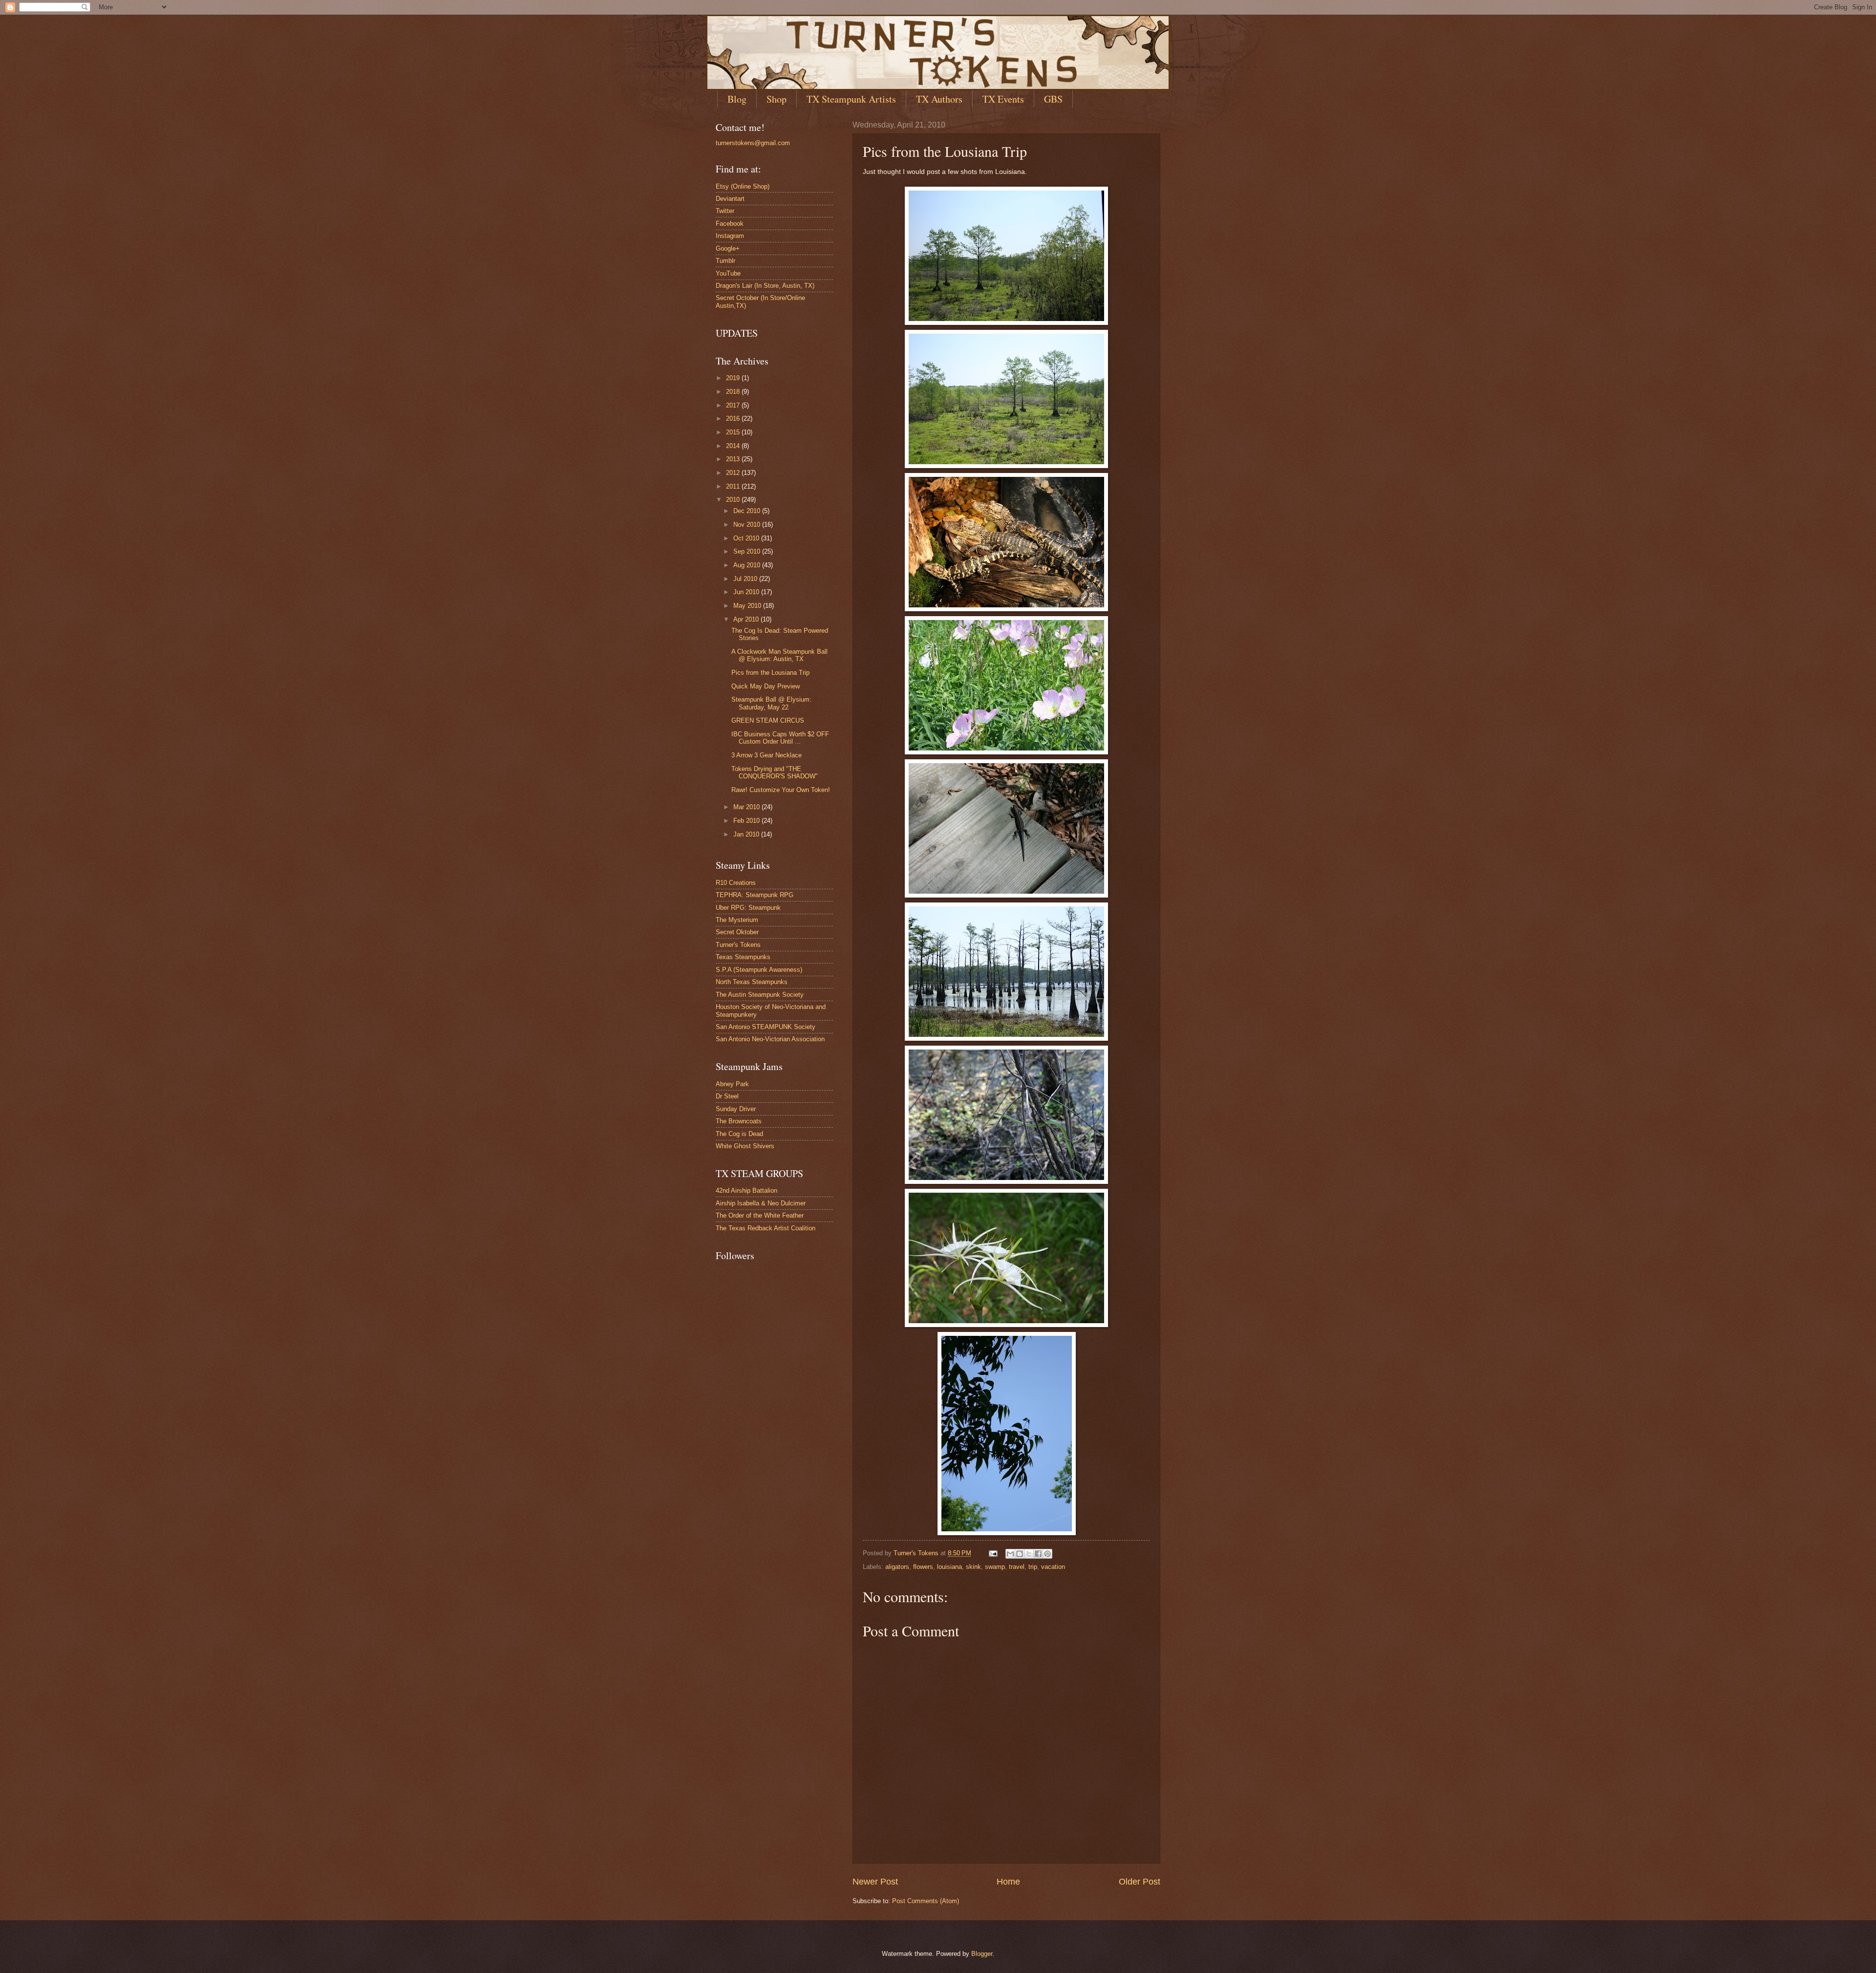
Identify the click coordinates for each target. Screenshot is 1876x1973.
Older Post (1140, 1882)
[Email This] (1010, 1554)
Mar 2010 (747, 807)
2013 (734, 459)
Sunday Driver (736, 1109)
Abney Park (732, 1084)
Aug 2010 (748, 565)
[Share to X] (1029, 1554)
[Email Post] (993, 1553)
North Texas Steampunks (752, 982)
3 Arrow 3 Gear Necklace (767, 755)
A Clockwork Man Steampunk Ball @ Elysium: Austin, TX (779, 655)
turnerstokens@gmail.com (753, 143)
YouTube (728, 273)
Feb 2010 (747, 821)
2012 (734, 473)
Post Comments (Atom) (926, 1901)
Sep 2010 (748, 551)
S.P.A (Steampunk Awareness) (759, 970)
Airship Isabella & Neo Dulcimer (761, 1203)
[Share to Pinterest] (1047, 1554)
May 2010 (748, 606)
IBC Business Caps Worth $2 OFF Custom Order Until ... (780, 738)
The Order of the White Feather (760, 1215)
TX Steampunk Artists (851, 99)
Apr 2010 (747, 619)
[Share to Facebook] (1038, 1554)
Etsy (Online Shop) (743, 186)
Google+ (728, 248)
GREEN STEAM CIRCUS (768, 720)
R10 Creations (736, 883)
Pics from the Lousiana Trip (770, 673)
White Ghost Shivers (745, 1146)
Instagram (730, 236)
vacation (1053, 1567)
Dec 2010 (748, 511)
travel (1017, 1567)
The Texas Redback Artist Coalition (766, 1228)
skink (973, 1567)
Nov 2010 (748, 525)
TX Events (1003, 99)
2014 (734, 446)
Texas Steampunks (743, 957)
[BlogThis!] (1020, 1554)
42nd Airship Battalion (746, 1190)
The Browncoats (739, 1121)
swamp (995, 1567)
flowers (923, 1567)
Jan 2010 (747, 834)
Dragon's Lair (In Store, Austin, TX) (765, 286)
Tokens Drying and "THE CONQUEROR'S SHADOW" (775, 772)
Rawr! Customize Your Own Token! (781, 790)
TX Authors (939, 99)
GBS (1053, 99)
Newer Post (875, 1882)
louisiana (949, 1567)
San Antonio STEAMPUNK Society (766, 1027)
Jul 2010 (746, 579)
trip (1033, 1567)
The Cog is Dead (739, 1134)
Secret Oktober (737, 932)
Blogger (982, 1954)
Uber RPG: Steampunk (748, 908)
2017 (734, 405)
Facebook (730, 224)
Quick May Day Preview (766, 686)
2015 (734, 432)
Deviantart (730, 199)
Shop (777, 99)
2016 (734, 418)
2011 (734, 486)
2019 (734, 378)
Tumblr (725, 261)
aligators (897, 1567)
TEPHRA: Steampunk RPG (755, 895)
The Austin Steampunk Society (760, 995)
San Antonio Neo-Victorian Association (770, 1039)
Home (1008, 1882)
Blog (737, 99)
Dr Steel (727, 1096)
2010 (734, 500)
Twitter (725, 211)
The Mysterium (737, 920)
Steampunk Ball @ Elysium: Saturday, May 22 (771, 703)
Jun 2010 (747, 592)
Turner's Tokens (738, 945)
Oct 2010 (747, 538)
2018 (734, 392)
